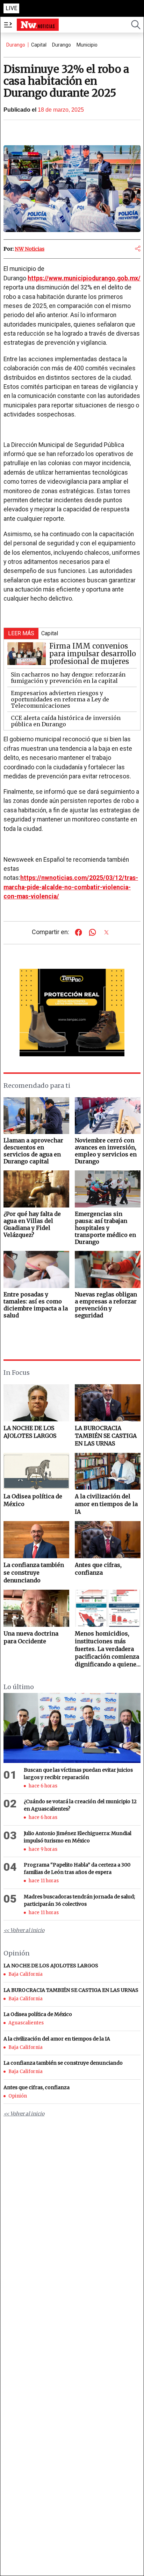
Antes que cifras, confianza (98, 1569)
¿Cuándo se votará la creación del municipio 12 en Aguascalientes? (80, 1805)
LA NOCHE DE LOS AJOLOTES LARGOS (30, 1432)
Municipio (87, 45)
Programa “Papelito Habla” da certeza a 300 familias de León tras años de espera (77, 1868)
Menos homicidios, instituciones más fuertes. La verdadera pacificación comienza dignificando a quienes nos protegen (107, 1649)
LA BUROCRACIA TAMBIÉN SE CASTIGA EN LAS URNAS (106, 1436)
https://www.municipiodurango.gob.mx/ (84, 278)
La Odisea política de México (33, 1500)
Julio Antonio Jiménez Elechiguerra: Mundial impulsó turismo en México (78, 1837)
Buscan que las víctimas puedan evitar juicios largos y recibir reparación (78, 1774)
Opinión (18, 2096)
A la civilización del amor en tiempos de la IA (106, 1504)
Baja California (26, 1974)
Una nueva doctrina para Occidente (31, 1637)
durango (62, 45)
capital (39, 45)
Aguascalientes (26, 2023)
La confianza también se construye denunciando (34, 1573)
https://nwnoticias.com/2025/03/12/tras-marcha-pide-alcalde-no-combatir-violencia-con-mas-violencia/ (71, 887)
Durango (16, 45)
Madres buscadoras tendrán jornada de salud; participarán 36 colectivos (79, 1900)
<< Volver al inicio (24, 1930)
